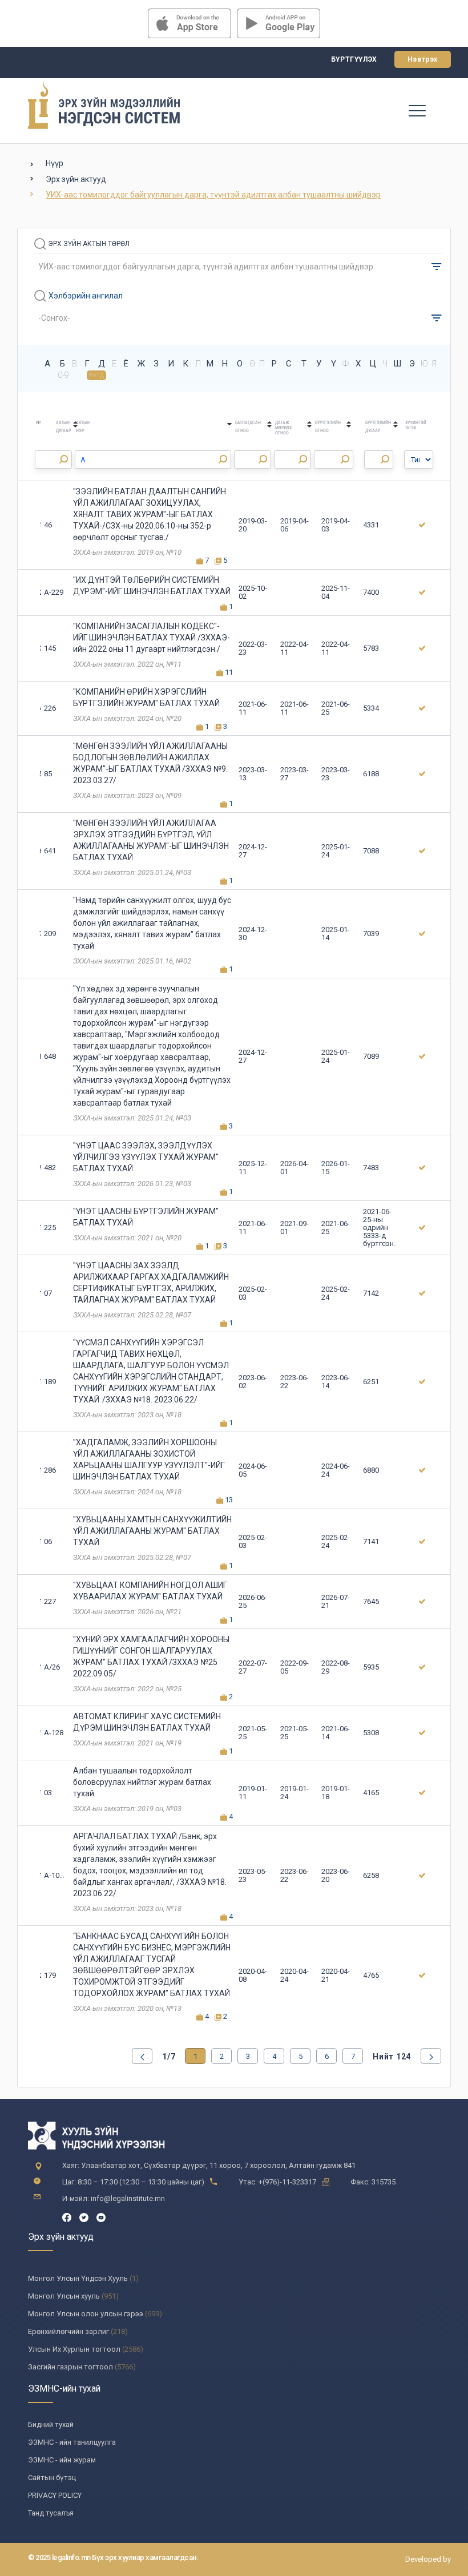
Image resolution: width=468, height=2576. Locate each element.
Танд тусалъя (51, 2513)
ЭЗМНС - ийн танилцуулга (72, 2442)
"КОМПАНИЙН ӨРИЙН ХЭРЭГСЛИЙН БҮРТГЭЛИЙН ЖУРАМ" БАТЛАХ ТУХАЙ (146, 698)
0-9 (63, 375)
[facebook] (67, 2217)
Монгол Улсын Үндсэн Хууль (78, 2278)
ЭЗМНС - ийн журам (62, 2460)
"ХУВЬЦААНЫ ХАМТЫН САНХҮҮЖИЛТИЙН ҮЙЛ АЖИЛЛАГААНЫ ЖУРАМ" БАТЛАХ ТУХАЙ (152, 1531)
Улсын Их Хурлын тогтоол (74, 2349)
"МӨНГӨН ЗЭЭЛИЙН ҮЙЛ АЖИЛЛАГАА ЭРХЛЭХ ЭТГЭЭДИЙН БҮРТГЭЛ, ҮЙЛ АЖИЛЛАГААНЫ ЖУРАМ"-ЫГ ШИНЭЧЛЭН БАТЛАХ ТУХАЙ (151, 840)
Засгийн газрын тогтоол (70, 2367)
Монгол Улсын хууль (64, 2296)
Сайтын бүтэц (52, 2478)
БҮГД (97, 375)
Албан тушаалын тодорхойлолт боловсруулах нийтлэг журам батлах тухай (142, 1782)
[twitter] (84, 2217)
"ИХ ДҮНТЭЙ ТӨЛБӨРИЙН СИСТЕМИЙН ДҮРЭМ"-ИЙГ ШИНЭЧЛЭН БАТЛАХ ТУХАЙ (152, 586)
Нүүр (55, 163)
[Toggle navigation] (417, 110)
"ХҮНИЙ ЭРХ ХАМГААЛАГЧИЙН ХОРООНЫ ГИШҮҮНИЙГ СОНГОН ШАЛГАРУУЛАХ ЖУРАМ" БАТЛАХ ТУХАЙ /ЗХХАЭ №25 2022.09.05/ (151, 1656)
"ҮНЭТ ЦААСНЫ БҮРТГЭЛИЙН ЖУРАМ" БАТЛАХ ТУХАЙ (146, 1217)
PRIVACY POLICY (55, 2495)
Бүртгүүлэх (354, 59)
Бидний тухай (51, 2424)
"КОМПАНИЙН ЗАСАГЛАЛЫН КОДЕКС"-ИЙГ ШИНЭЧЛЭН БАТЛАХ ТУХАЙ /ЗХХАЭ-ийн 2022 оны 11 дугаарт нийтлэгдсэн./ (152, 638)
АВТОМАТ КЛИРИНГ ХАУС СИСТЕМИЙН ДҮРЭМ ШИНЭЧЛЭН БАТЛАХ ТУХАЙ (147, 1722)
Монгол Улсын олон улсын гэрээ (86, 2314)
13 (228, 1500)
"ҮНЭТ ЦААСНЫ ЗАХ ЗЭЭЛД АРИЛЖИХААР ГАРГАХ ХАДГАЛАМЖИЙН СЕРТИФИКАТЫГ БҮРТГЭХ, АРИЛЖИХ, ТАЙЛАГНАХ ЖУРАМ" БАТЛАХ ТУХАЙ (151, 1283)
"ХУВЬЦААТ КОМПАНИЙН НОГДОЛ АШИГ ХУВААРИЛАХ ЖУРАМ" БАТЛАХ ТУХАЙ (150, 1591)
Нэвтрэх (423, 59)
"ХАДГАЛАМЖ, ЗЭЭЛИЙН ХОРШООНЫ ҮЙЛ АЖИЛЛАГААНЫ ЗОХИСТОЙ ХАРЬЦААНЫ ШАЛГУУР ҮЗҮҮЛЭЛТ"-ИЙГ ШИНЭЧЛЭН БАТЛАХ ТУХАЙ (149, 1460)
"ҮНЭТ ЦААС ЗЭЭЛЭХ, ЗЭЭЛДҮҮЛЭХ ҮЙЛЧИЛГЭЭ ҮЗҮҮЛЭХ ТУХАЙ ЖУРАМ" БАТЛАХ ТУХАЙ (146, 1157)
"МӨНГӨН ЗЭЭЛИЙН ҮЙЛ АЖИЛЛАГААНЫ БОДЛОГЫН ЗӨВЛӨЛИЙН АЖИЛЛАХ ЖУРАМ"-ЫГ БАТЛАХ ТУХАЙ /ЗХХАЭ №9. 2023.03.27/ (150, 763)
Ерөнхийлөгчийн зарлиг (68, 2331)
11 (228, 672)
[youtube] (101, 2217)
